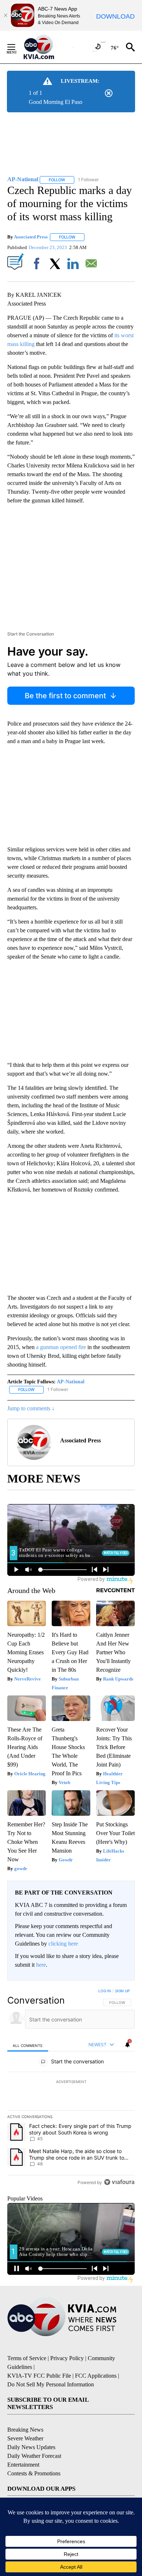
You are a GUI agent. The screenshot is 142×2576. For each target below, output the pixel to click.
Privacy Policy (67, 2358)
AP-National (71, 1382)
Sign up (122, 1991)
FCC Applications (96, 2376)
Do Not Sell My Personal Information (51, 2384)
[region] (71, 2088)
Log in (105, 1991)
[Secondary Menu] (17, 47)
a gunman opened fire (61, 1347)
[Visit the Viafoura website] (119, 2182)
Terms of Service (27, 2358)
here (41, 1965)
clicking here (63, 1944)
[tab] (28, 2045)
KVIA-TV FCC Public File (39, 2376)
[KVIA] (47, 47)
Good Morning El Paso (56, 102)
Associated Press (31, 237)
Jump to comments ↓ (31, 1408)
